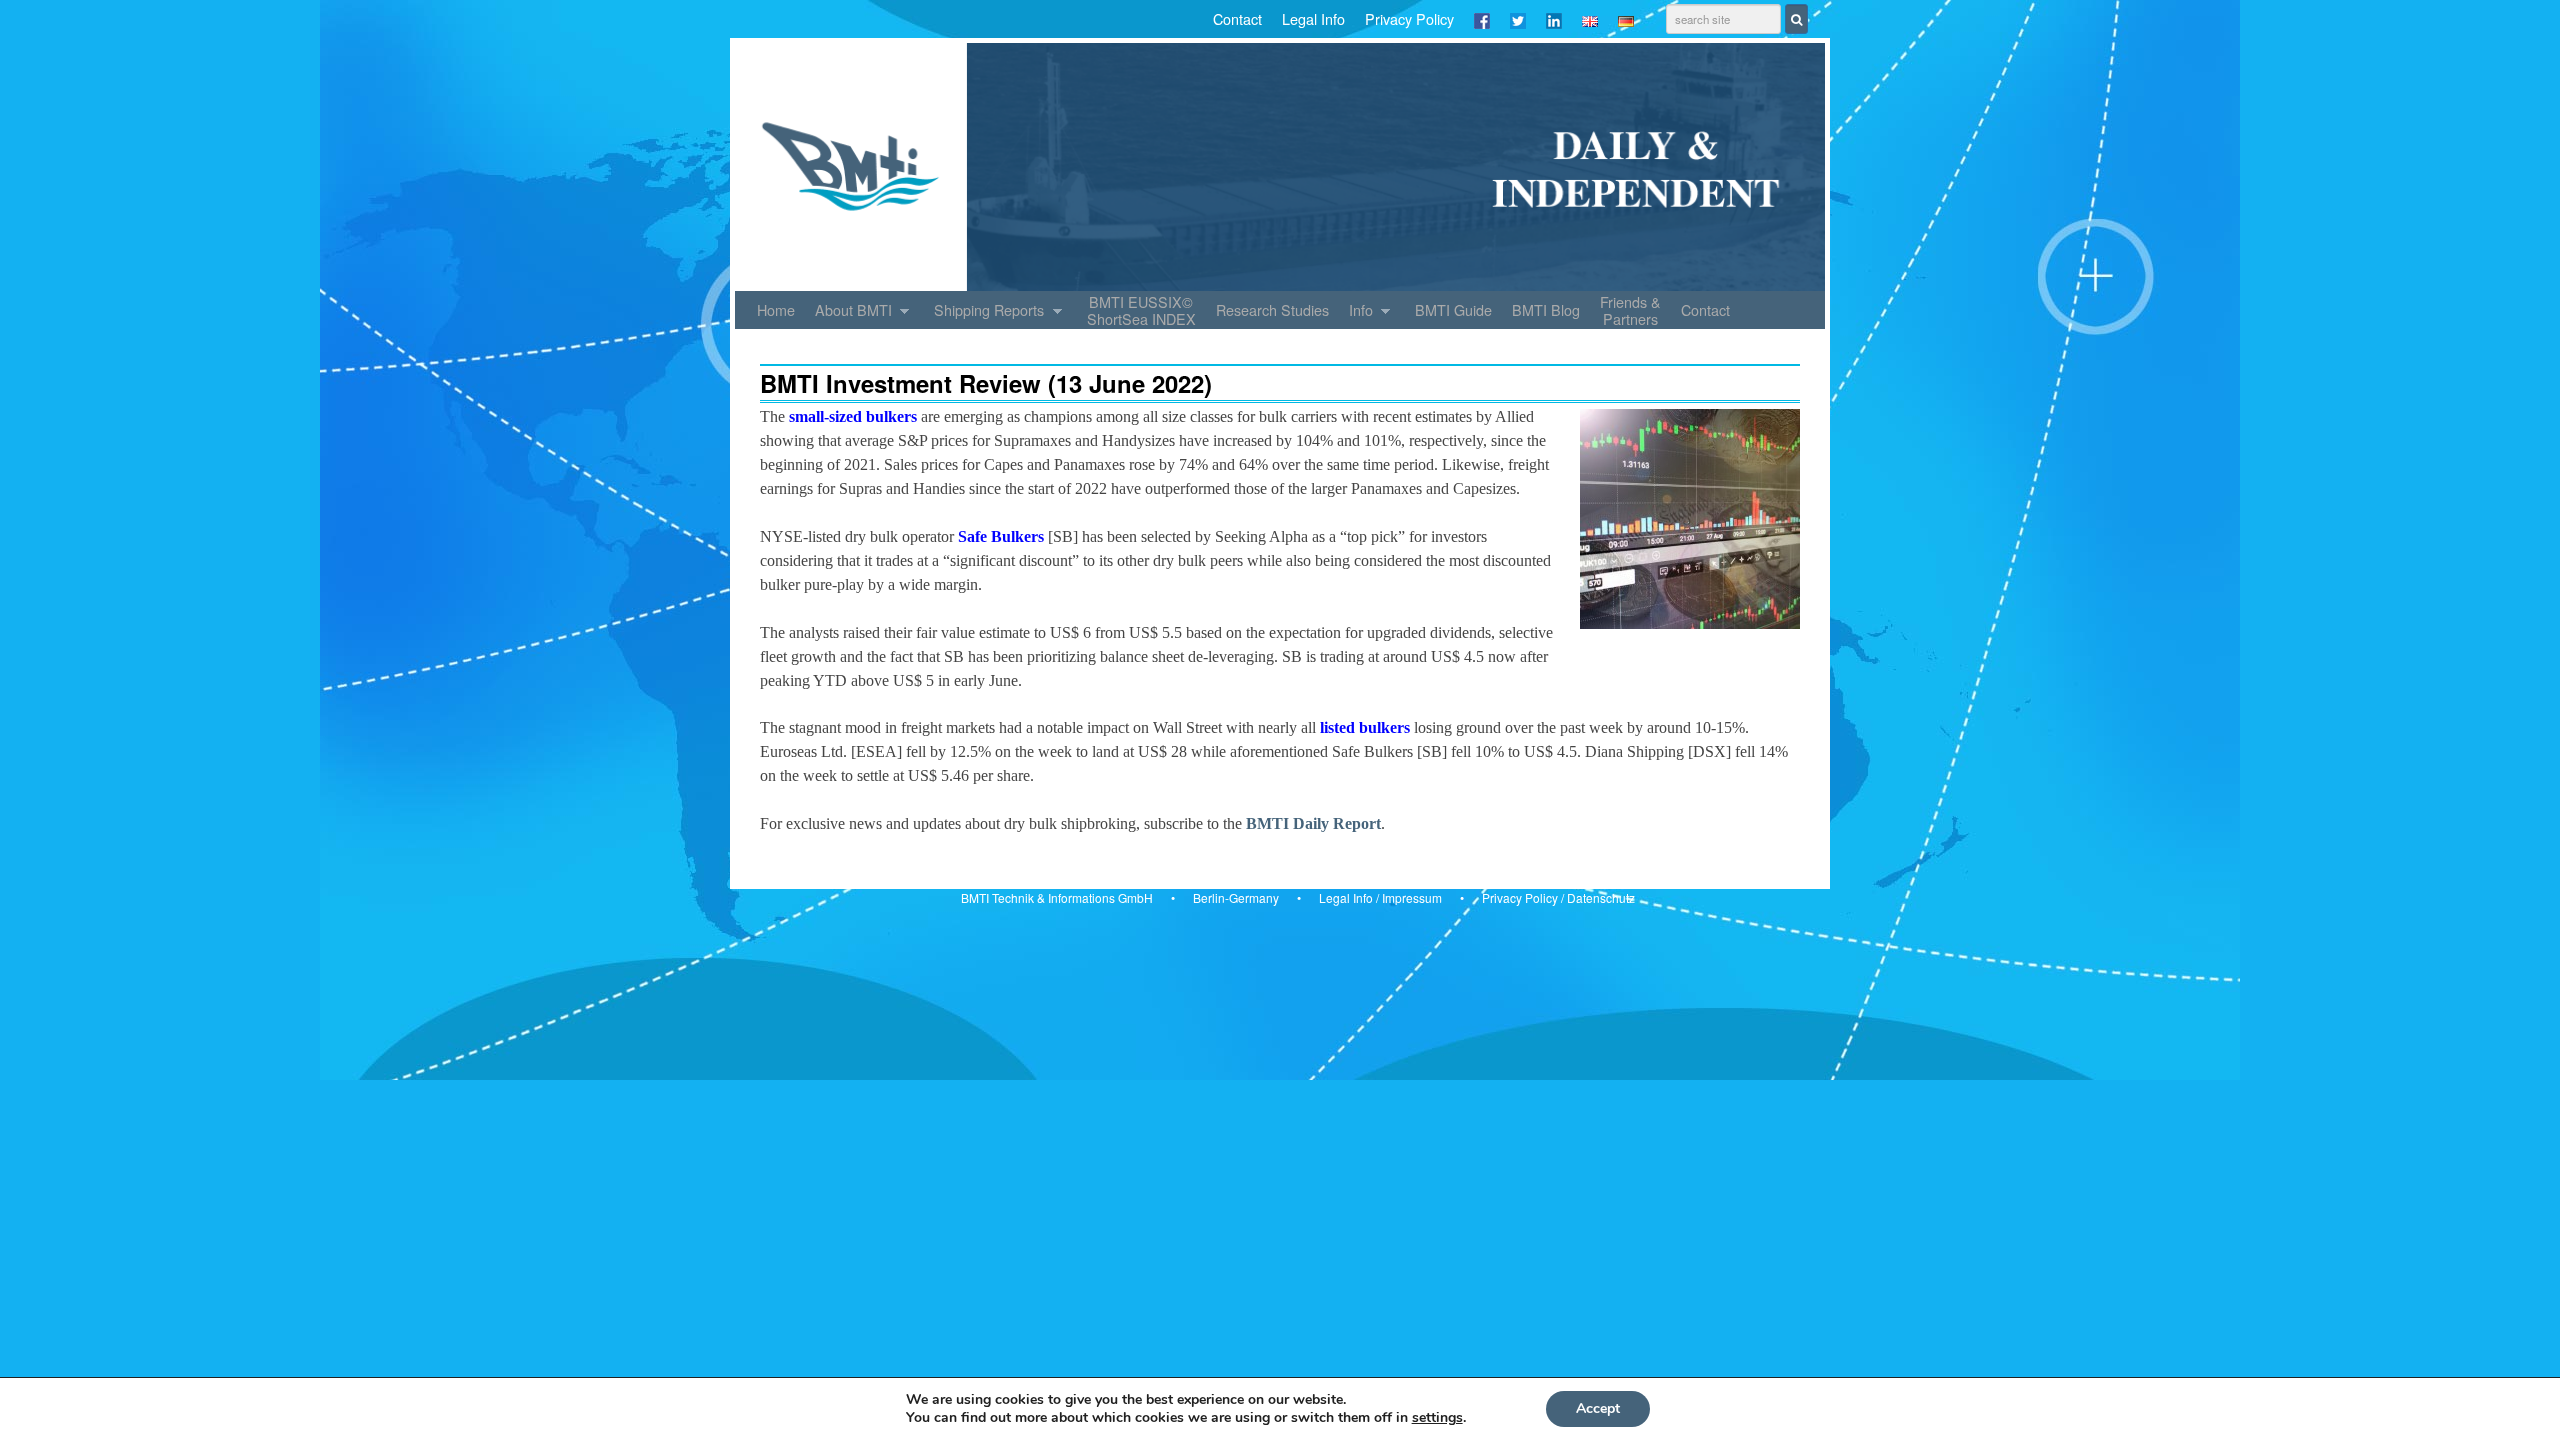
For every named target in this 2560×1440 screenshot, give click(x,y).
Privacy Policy (1409, 18)
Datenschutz (1601, 897)
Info (1356, 314)
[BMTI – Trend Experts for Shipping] (1280, 167)
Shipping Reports (984, 314)
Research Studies (1272, 309)
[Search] (1796, 19)
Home (776, 309)
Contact (1237, 18)
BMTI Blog (1546, 309)
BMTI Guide (1453, 309)
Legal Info (1313, 18)
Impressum (1412, 897)
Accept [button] (1598, 1408)
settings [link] (1437, 1417)
